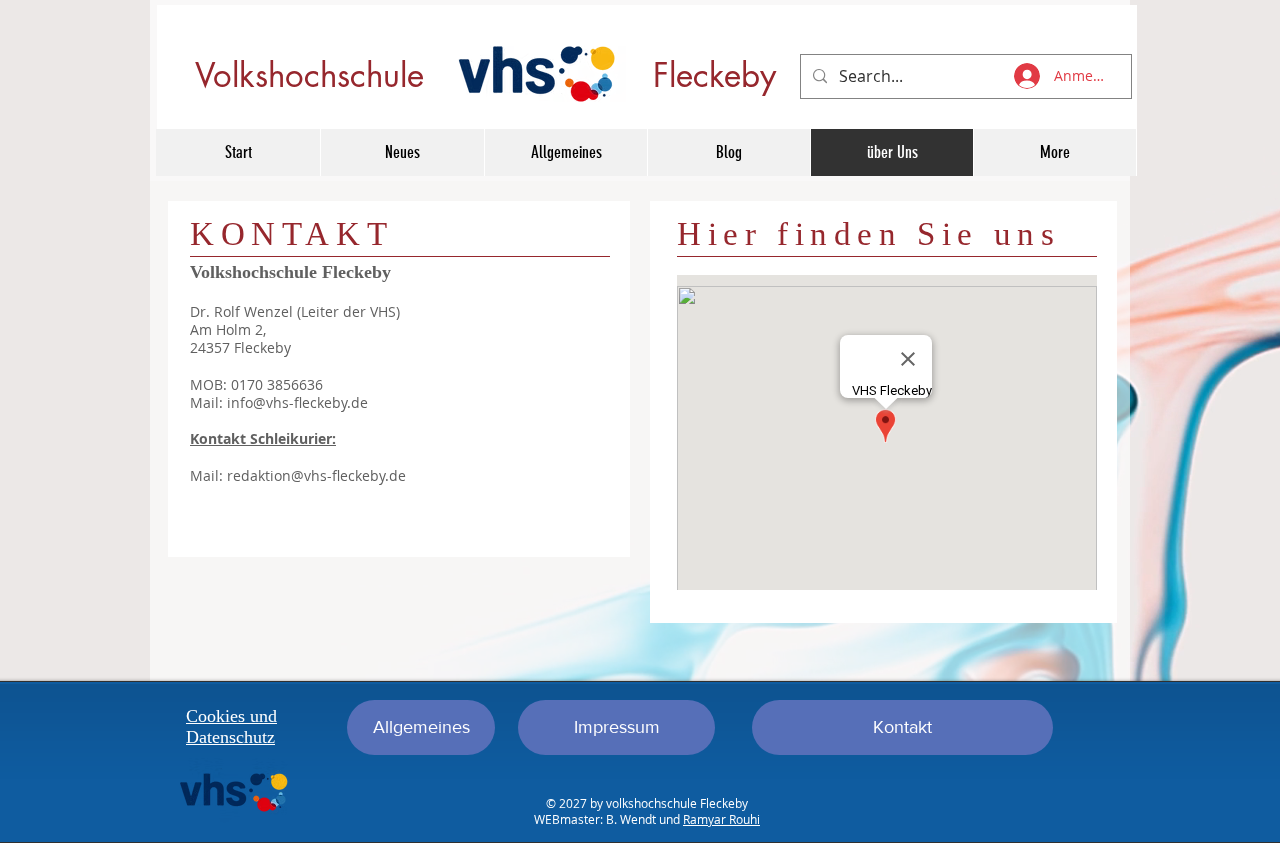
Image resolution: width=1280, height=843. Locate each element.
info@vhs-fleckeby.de (297, 402)
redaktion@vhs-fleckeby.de (316, 475)
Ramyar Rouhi (721, 819)
